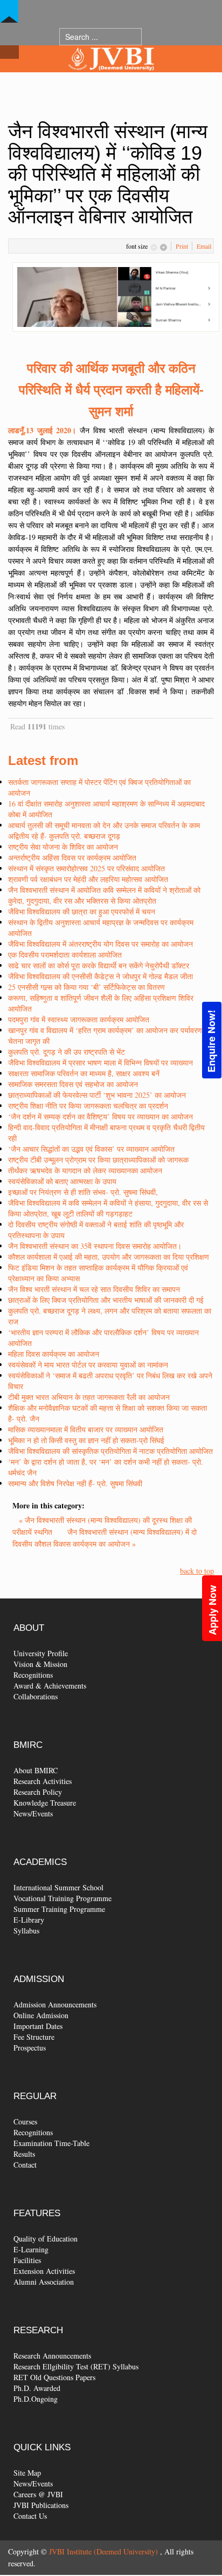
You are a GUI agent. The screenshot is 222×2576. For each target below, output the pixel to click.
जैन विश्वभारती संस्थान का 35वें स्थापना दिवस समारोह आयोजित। (95, 1246)
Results (24, 2154)
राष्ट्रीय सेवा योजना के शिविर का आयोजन (63, 847)
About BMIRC (36, 1770)
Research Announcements (52, 2356)
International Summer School (58, 1887)
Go (152, 36)
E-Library (29, 1920)
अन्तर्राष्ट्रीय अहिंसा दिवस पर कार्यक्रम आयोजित (72, 857)
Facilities (27, 2260)
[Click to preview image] (116, 296)
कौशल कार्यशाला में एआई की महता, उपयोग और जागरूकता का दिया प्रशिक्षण (109, 1257)
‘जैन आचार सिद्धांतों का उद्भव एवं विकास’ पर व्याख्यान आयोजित (91, 1149)
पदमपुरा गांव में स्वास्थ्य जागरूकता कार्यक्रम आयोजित (79, 1019)
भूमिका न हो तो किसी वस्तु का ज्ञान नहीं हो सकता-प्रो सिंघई (86, 1440)
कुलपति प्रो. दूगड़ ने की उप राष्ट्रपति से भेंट (67, 1052)
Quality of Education (46, 2239)
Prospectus (30, 2048)
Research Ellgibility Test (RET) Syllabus (76, 2366)
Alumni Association (44, 2282)
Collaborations (36, 1696)
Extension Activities (44, 2271)
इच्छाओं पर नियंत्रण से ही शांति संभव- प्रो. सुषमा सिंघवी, (83, 1192)
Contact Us (30, 2516)
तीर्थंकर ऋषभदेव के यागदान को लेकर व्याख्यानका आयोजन (85, 1170)
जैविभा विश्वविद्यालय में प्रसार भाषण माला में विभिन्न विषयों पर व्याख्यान (100, 1062)
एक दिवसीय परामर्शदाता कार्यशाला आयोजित (65, 955)
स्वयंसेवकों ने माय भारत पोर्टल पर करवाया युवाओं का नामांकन (88, 1365)
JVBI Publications (41, 2505)
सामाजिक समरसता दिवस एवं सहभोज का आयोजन (73, 1084)
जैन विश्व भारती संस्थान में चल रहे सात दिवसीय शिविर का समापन (94, 1289)
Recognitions (33, 1675)
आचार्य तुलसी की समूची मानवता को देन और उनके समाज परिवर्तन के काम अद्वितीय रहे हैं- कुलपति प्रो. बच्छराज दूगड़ (104, 831)
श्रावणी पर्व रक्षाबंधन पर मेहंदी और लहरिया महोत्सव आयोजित (88, 879)
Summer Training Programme (59, 1909)
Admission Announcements (55, 2004)
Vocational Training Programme (63, 1898)
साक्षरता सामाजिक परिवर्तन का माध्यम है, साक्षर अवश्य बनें (84, 1073)
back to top (197, 1571)
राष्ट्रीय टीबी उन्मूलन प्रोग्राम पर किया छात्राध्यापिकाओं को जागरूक (98, 1160)
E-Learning (31, 2249)
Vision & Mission (40, 1664)
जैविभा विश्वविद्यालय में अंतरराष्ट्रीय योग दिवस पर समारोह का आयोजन (100, 944)
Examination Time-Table (51, 2143)
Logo (111, 80)
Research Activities (43, 1781)
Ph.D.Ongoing (36, 2399)
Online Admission (41, 2015)
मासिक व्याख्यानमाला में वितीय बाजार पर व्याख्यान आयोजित (86, 1429)
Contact (25, 2165)
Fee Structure (34, 2037)
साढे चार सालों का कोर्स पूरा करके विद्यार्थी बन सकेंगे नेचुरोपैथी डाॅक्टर (99, 965)
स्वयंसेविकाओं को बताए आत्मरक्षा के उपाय (62, 1181)
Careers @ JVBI (38, 2494)
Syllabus (26, 1931)
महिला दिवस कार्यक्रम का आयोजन (54, 1354)
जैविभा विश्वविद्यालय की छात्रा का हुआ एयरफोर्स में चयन (82, 911)
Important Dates (38, 2026)
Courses (25, 2121)
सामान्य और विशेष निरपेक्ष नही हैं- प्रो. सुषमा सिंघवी (75, 1483)
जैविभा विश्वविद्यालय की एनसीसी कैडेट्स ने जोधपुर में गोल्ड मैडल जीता (100, 976)
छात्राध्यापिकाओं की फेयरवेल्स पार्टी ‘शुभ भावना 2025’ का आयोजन (97, 1095)
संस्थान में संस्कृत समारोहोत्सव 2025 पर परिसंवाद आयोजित (86, 868)
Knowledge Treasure (45, 1803)
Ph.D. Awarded (37, 2388)
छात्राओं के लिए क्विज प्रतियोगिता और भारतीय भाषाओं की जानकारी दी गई (106, 1300)
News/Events (33, 1813)
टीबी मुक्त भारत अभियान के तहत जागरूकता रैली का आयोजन (89, 1397)
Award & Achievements (50, 1686)
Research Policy (38, 1792)
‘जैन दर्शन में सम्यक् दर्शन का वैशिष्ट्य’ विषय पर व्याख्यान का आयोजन (100, 1116)
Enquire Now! (211, 1041)
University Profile (41, 1653)
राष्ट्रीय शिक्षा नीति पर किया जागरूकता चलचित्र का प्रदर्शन (88, 1106)
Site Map (27, 2473)
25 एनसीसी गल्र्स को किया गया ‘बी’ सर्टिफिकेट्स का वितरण (86, 987)
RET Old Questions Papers (54, 2377)
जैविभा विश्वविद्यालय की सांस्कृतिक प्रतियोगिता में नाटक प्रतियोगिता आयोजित (110, 1451)
